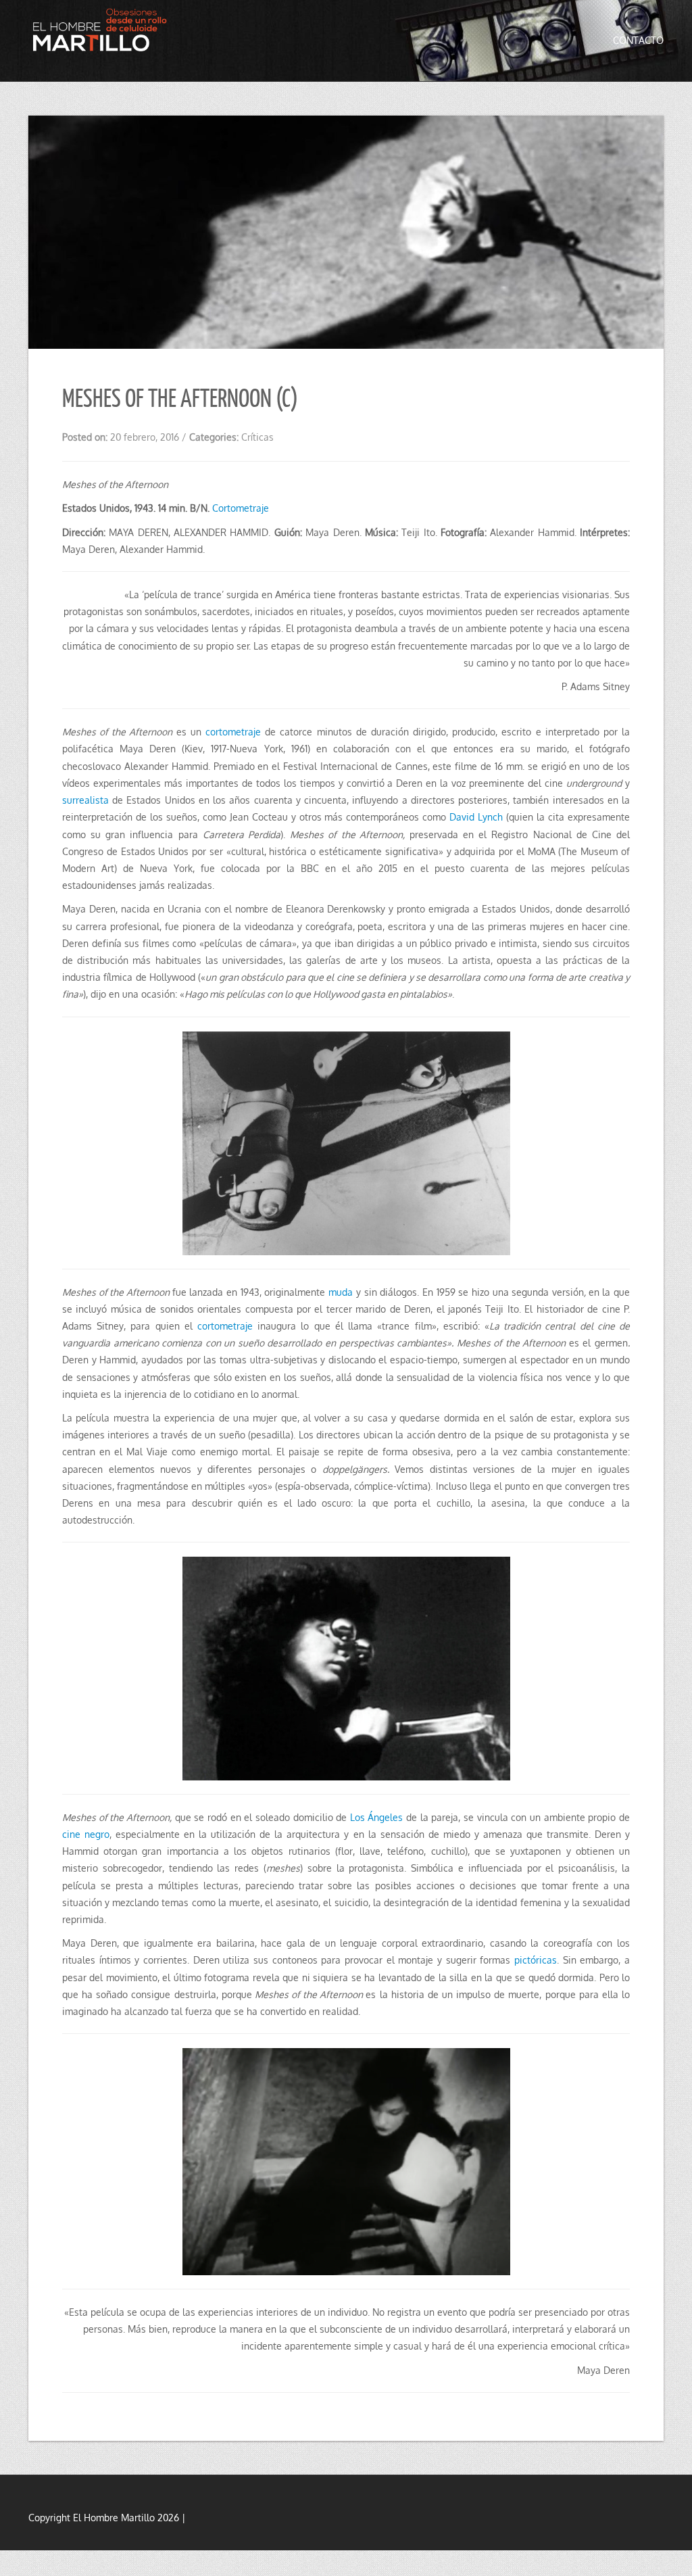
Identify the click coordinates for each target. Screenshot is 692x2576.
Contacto (638, 40)
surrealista (85, 800)
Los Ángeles (377, 1817)
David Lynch (476, 817)
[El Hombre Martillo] (103, 33)
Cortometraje (241, 508)
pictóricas (536, 1960)
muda (341, 1292)
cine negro (86, 1834)
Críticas (257, 437)
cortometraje (233, 732)
